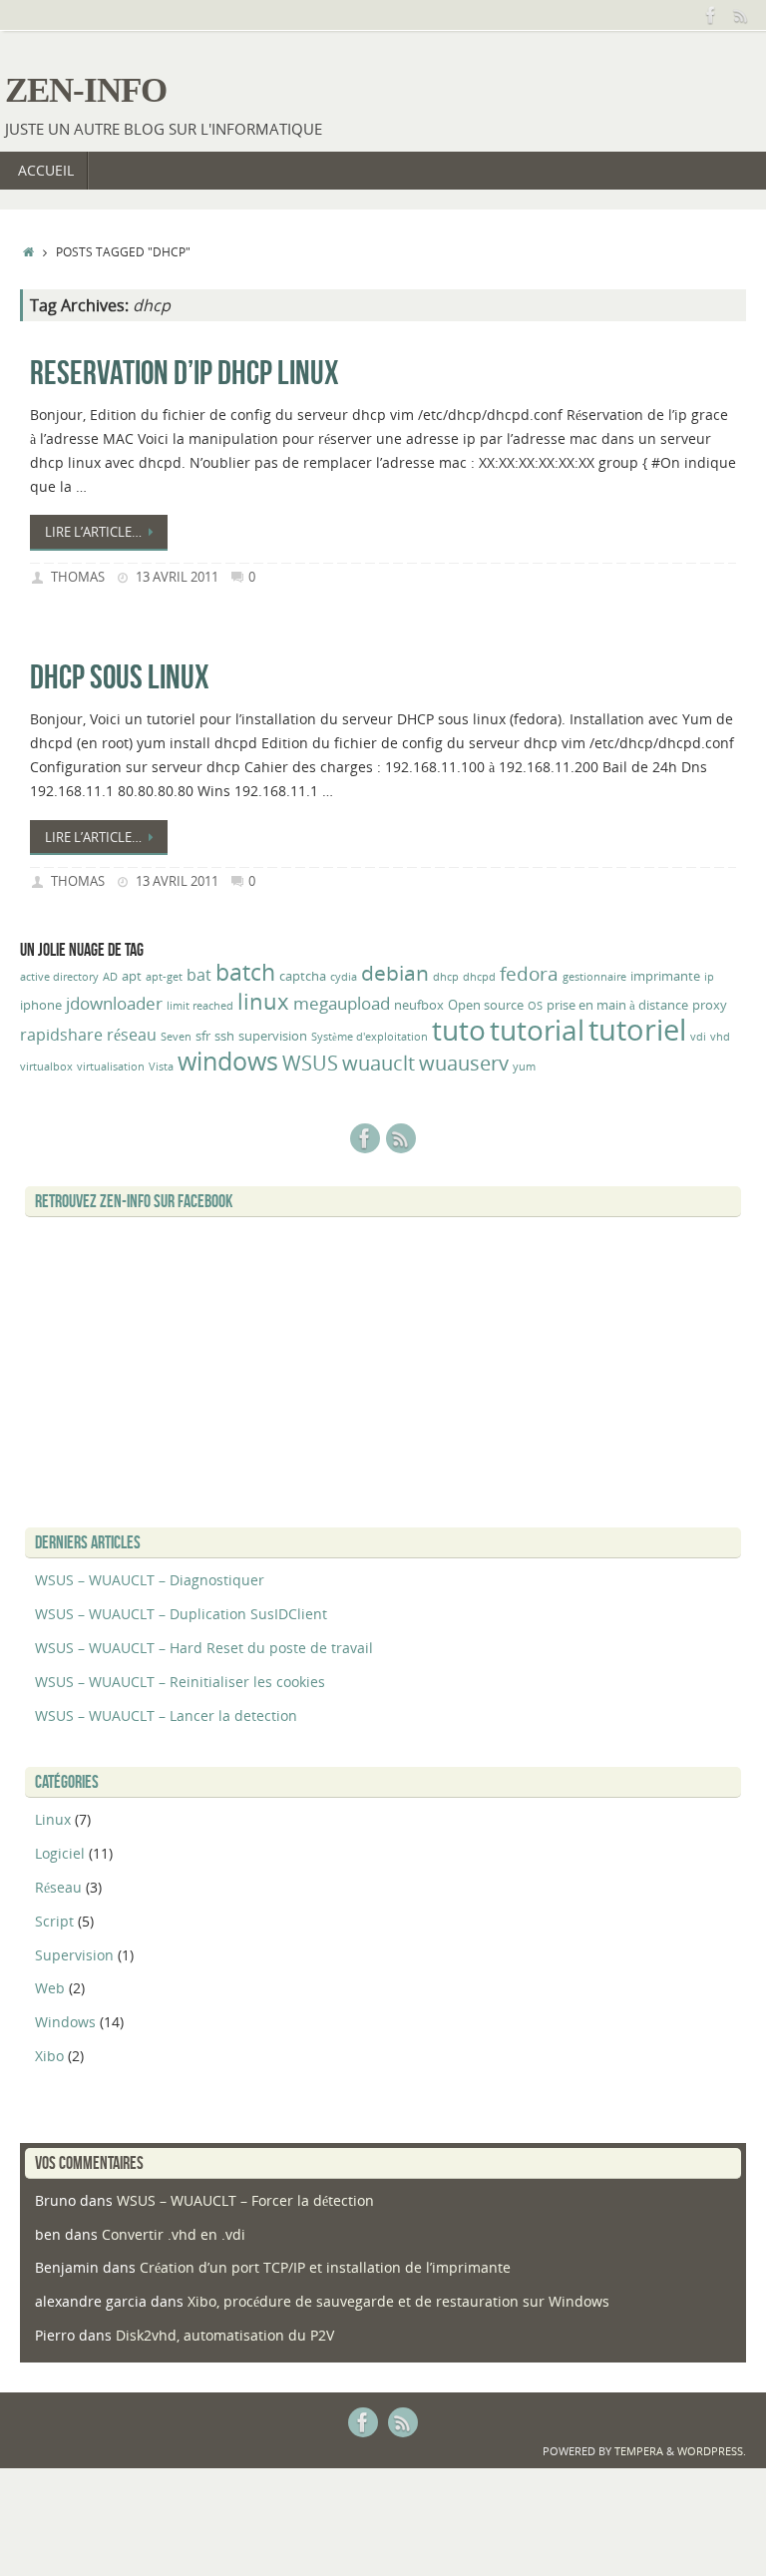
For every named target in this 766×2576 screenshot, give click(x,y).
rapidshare (61, 1035)
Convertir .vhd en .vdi (174, 2234)
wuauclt (379, 1063)
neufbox (419, 1005)
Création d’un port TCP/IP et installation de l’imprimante (325, 2267)
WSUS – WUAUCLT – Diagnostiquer (150, 1580)
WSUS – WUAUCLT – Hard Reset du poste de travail (204, 1648)
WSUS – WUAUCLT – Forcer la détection (245, 2200)
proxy (710, 1005)
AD (110, 977)
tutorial (537, 1030)
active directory (59, 977)
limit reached (200, 1006)
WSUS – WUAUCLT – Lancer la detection (166, 1716)
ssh (224, 1036)
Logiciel (60, 1853)
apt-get (164, 977)
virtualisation (111, 1067)
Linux (53, 1819)
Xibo (49, 2056)
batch (245, 972)
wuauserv (464, 1063)
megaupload (342, 1003)
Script (54, 1921)
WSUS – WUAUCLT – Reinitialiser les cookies (180, 1682)
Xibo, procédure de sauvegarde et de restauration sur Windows (398, 2301)
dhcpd (479, 977)
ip (709, 977)
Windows (65, 2022)
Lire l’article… (93, 532)
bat (199, 975)
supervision (273, 1036)
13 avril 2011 (177, 577)
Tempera (639, 2451)
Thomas (78, 577)
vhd (720, 1037)
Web (50, 1988)
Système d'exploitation (370, 1037)
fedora (529, 974)
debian (395, 972)
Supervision (74, 1955)
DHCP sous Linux (120, 677)
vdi (698, 1037)
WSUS (310, 1063)
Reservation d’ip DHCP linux (185, 373)
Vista (161, 1067)
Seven (176, 1037)
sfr (203, 1036)
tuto (459, 1030)
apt (132, 976)
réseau (132, 1035)
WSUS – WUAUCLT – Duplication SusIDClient (181, 1614)
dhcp (446, 977)
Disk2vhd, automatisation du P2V (225, 2335)
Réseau (58, 1887)
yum (524, 1067)
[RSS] (741, 15)
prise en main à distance (617, 1005)
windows (228, 1061)
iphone (41, 1005)
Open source (486, 1005)
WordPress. (712, 2451)
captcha (303, 976)
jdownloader (114, 1003)
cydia (344, 977)
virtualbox (46, 1067)
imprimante (665, 976)
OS (535, 1006)
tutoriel (637, 1030)
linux (263, 1001)
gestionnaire (594, 977)
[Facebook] (711, 15)
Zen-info (86, 90)
